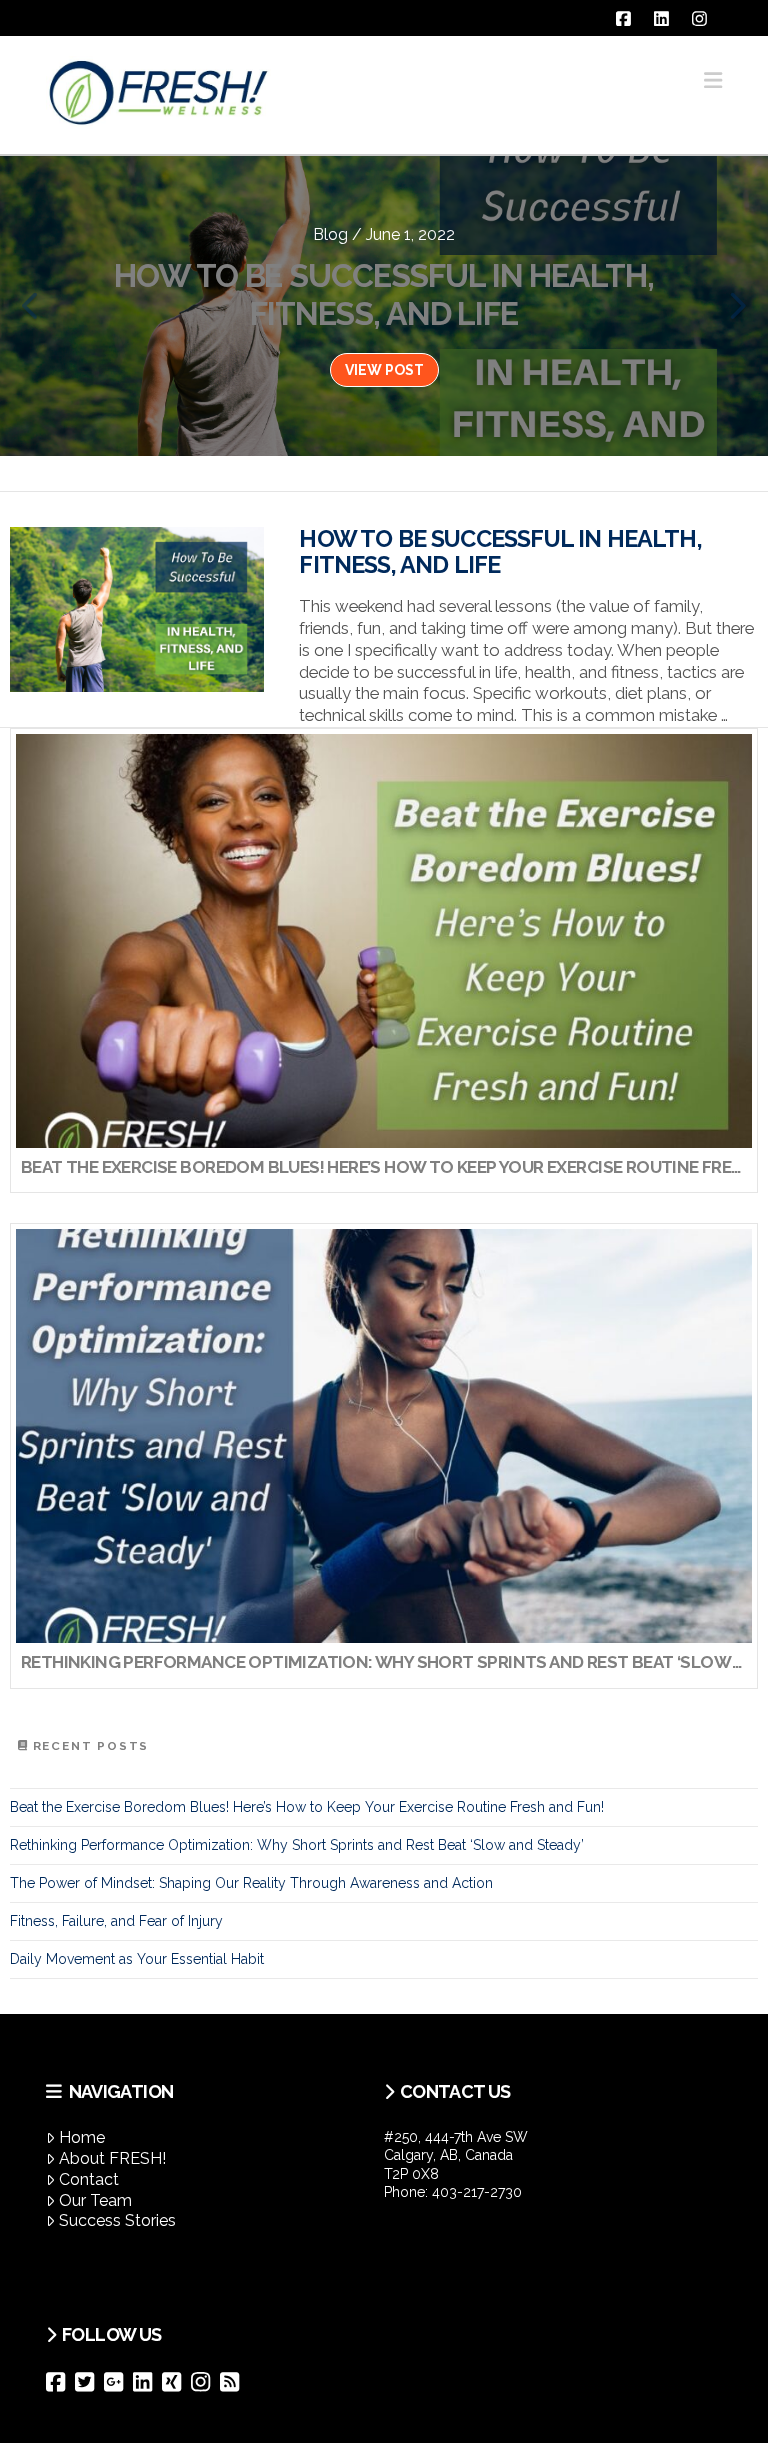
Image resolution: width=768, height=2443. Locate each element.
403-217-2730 (477, 2192)
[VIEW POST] (137, 609)
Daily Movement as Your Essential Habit (137, 1959)
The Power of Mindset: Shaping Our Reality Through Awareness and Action (251, 1883)
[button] (713, 80)
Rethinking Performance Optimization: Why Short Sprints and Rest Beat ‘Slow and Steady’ (297, 1845)
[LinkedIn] (147, 2382)
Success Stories (117, 2220)
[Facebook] (60, 2382)
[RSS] (234, 2382)
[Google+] (118, 2382)
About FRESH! (112, 2158)
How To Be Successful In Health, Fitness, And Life (500, 552)
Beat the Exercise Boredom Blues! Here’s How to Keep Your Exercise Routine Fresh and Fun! (307, 1807)
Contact (89, 2179)
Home (82, 2137)
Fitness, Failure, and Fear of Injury (116, 1921)
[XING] (176, 2382)
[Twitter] (89, 2382)
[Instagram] (205, 2382)
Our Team (95, 2200)
